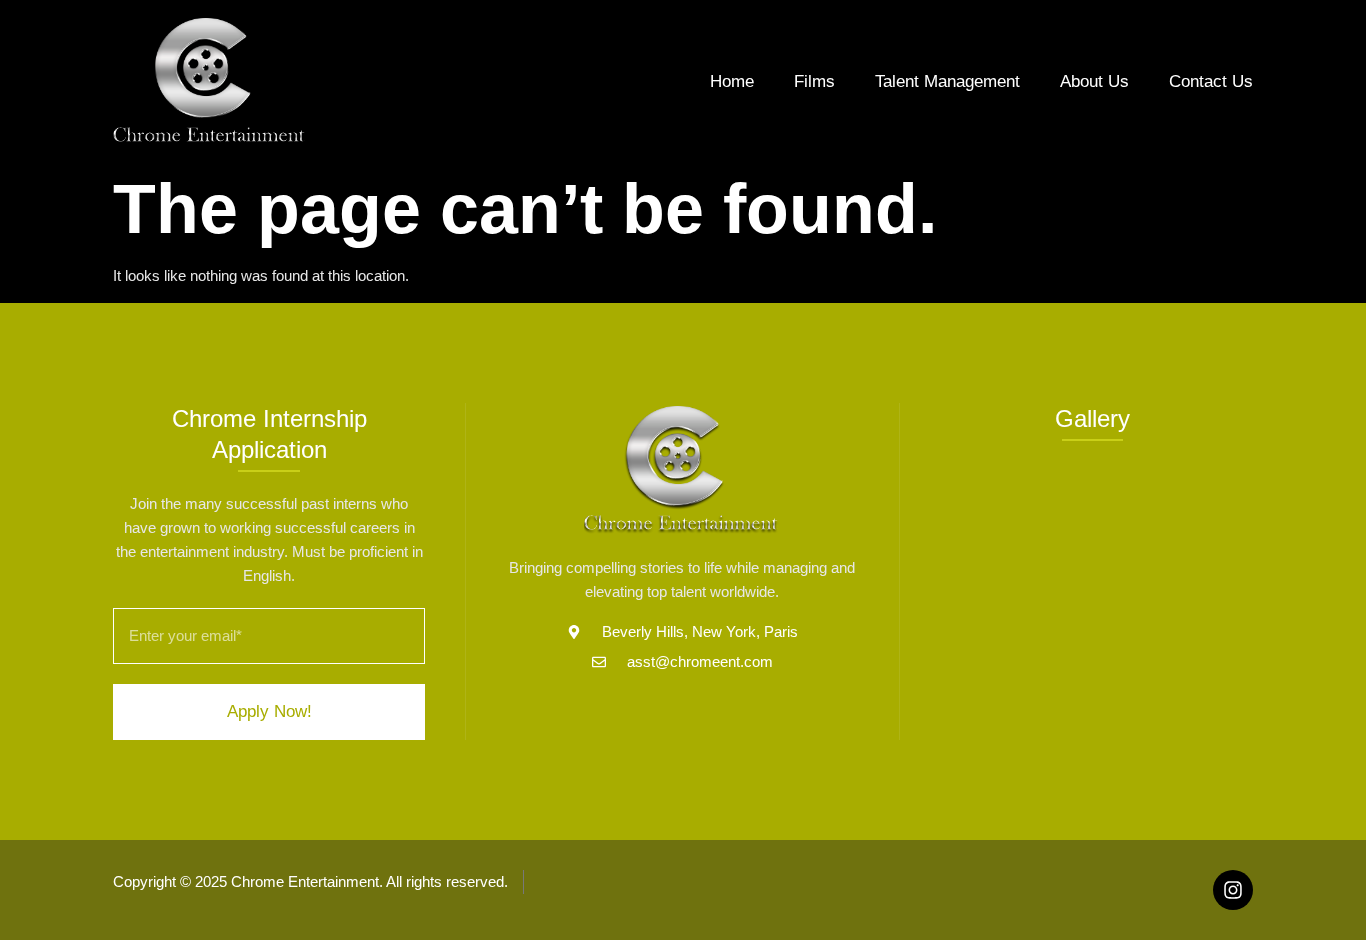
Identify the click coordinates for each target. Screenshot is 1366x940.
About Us (1094, 81)
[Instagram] (1233, 890)
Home (732, 81)
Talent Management (947, 81)
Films (814, 81)
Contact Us (1211, 81)
